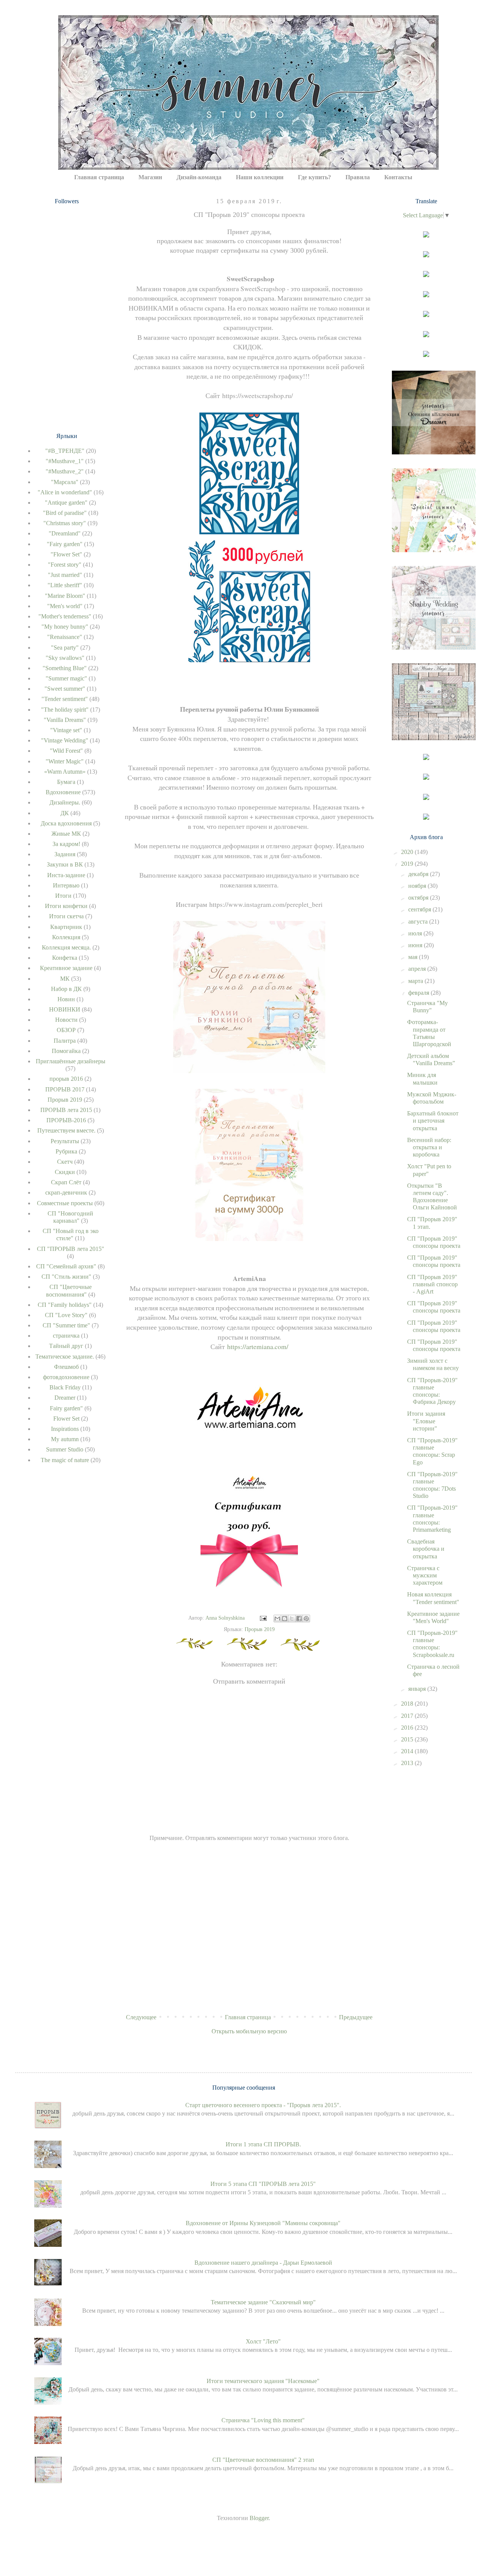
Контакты (398, 177)
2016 (408, 1728)
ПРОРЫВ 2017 (65, 1089)
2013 (408, 1763)
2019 (408, 864)
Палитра (65, 1041)
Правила (358, 177)
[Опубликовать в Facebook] (299, 1619)
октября (419, 898)
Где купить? (314, 177)
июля (416, 933)
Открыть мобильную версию (249, 2031)
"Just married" (65, 575)
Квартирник (66, 927)
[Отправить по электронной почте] (277, 1619)
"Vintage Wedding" (65, 740)
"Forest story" (65, 565)
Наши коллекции (260, 177)
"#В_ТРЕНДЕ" (65, 451)
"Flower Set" (66, 554)
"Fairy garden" (65, 544)
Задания (65, 854)
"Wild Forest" (66, 751)
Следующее (141, 2017)
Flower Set (66, 1419)
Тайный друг (66, 1346)
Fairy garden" (66, 1408)
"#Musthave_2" (65, 471)
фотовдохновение (66, 1377)
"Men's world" (65, 606)
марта (416, 981)
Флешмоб (66, 1367)
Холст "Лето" (263, 2341)
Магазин (150, 177)
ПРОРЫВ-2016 (66, 1120)
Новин (66, 999)
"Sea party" (65, 648)
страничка (66, 1336)
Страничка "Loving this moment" (263, 2420)
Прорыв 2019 (260, 1629)
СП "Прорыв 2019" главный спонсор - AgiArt (432, 1284)
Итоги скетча (66, 916)
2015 (408, 1739)
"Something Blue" (65, 668)
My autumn (65, 1439)
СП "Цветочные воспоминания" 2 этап (263, 2460)
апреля (418, 969)
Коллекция (66, 937)
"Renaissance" (65, 637)
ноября (418, 886)
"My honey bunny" (65, 627)
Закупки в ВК (65, 864)
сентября (420, 909)
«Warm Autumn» (65, 772)
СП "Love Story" (66, 1315)
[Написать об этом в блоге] (285, 1619)
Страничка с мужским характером (425, 1575)
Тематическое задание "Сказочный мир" (263, 2302)
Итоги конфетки (66, 906)
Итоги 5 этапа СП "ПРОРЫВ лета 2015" (263, 2184)
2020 (408, 852)
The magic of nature (65, 1460)
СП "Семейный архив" (66, 1266)
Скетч (65, 1162)
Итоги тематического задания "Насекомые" (263, 2381)
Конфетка (65, 958)
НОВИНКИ (65, 1009)
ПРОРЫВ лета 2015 (66, 1110)
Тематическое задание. (65, 1357)
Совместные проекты (65, 1203)
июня (416, 945)
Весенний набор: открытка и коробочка (429, 1147)
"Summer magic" (66, 678)
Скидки (65, 1172)
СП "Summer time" (66, 1325)
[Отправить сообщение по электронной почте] (263, 1618)
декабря (419, 874)
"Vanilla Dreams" (65, 720)
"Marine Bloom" (65, 596)
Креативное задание (66, 968)
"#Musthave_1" (65, 461)
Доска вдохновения (66, 823)
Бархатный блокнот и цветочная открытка (433, 1121)
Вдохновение (63, 792)
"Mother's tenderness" (65, 616)
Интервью (66, 885)
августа (419, 922)
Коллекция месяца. (66, 947)
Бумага (66, 782)
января (418, 1689)
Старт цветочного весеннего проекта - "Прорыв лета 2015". (263, 2105)
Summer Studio (65, 1449)
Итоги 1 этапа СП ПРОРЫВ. (263, 2144)
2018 (408, 1704)
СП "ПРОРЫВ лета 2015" (71, 1249)
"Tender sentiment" (65, 699)
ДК (65, 813)
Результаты (65, 1141)
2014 (408, 1751)
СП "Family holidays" (65, 1305)
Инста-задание (66, 875)
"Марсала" (65, 482)
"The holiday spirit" (65, 710)
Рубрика (66, 1151)
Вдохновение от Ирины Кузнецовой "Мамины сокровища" (263, 2223)
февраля (419, 993)
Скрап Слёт (66, 1182)
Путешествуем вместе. (66, 1130)
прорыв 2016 (66, 1079)
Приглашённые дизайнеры (71, 1061)
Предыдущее (356, 2017)
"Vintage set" (66, 730)
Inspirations (65, 1429)
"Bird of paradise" (65, 513)
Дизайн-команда (199, 177)
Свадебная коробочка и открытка (426, 1549)
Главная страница (99, 177)
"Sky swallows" (65, 658)
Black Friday (65, 1387)
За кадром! (66, 844)
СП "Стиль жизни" (66, 1277)
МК (65, 979)
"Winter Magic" (65, 761)
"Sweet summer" (65, 689)
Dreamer (65, 1398)
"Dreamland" (65, 533)
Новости (66, 1020)
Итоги (63, 896)
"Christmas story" (65, 523)
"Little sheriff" (65, 585)
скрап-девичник (66, 1192)
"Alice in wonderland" (65, 492)
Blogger (259, 2518)
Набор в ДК (66, 989)
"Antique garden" (66, 503)
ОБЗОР (66, 1030)
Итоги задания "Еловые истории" (426, 1421)
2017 (408, 1716)
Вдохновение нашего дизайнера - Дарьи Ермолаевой (263, 2263)
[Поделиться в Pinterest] (306, 1619)
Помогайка (66, 1051)
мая (414, 957)
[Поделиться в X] (292, 1619)
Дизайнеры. (65, 802)
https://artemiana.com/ (258, 1346)
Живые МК (66, 834)
